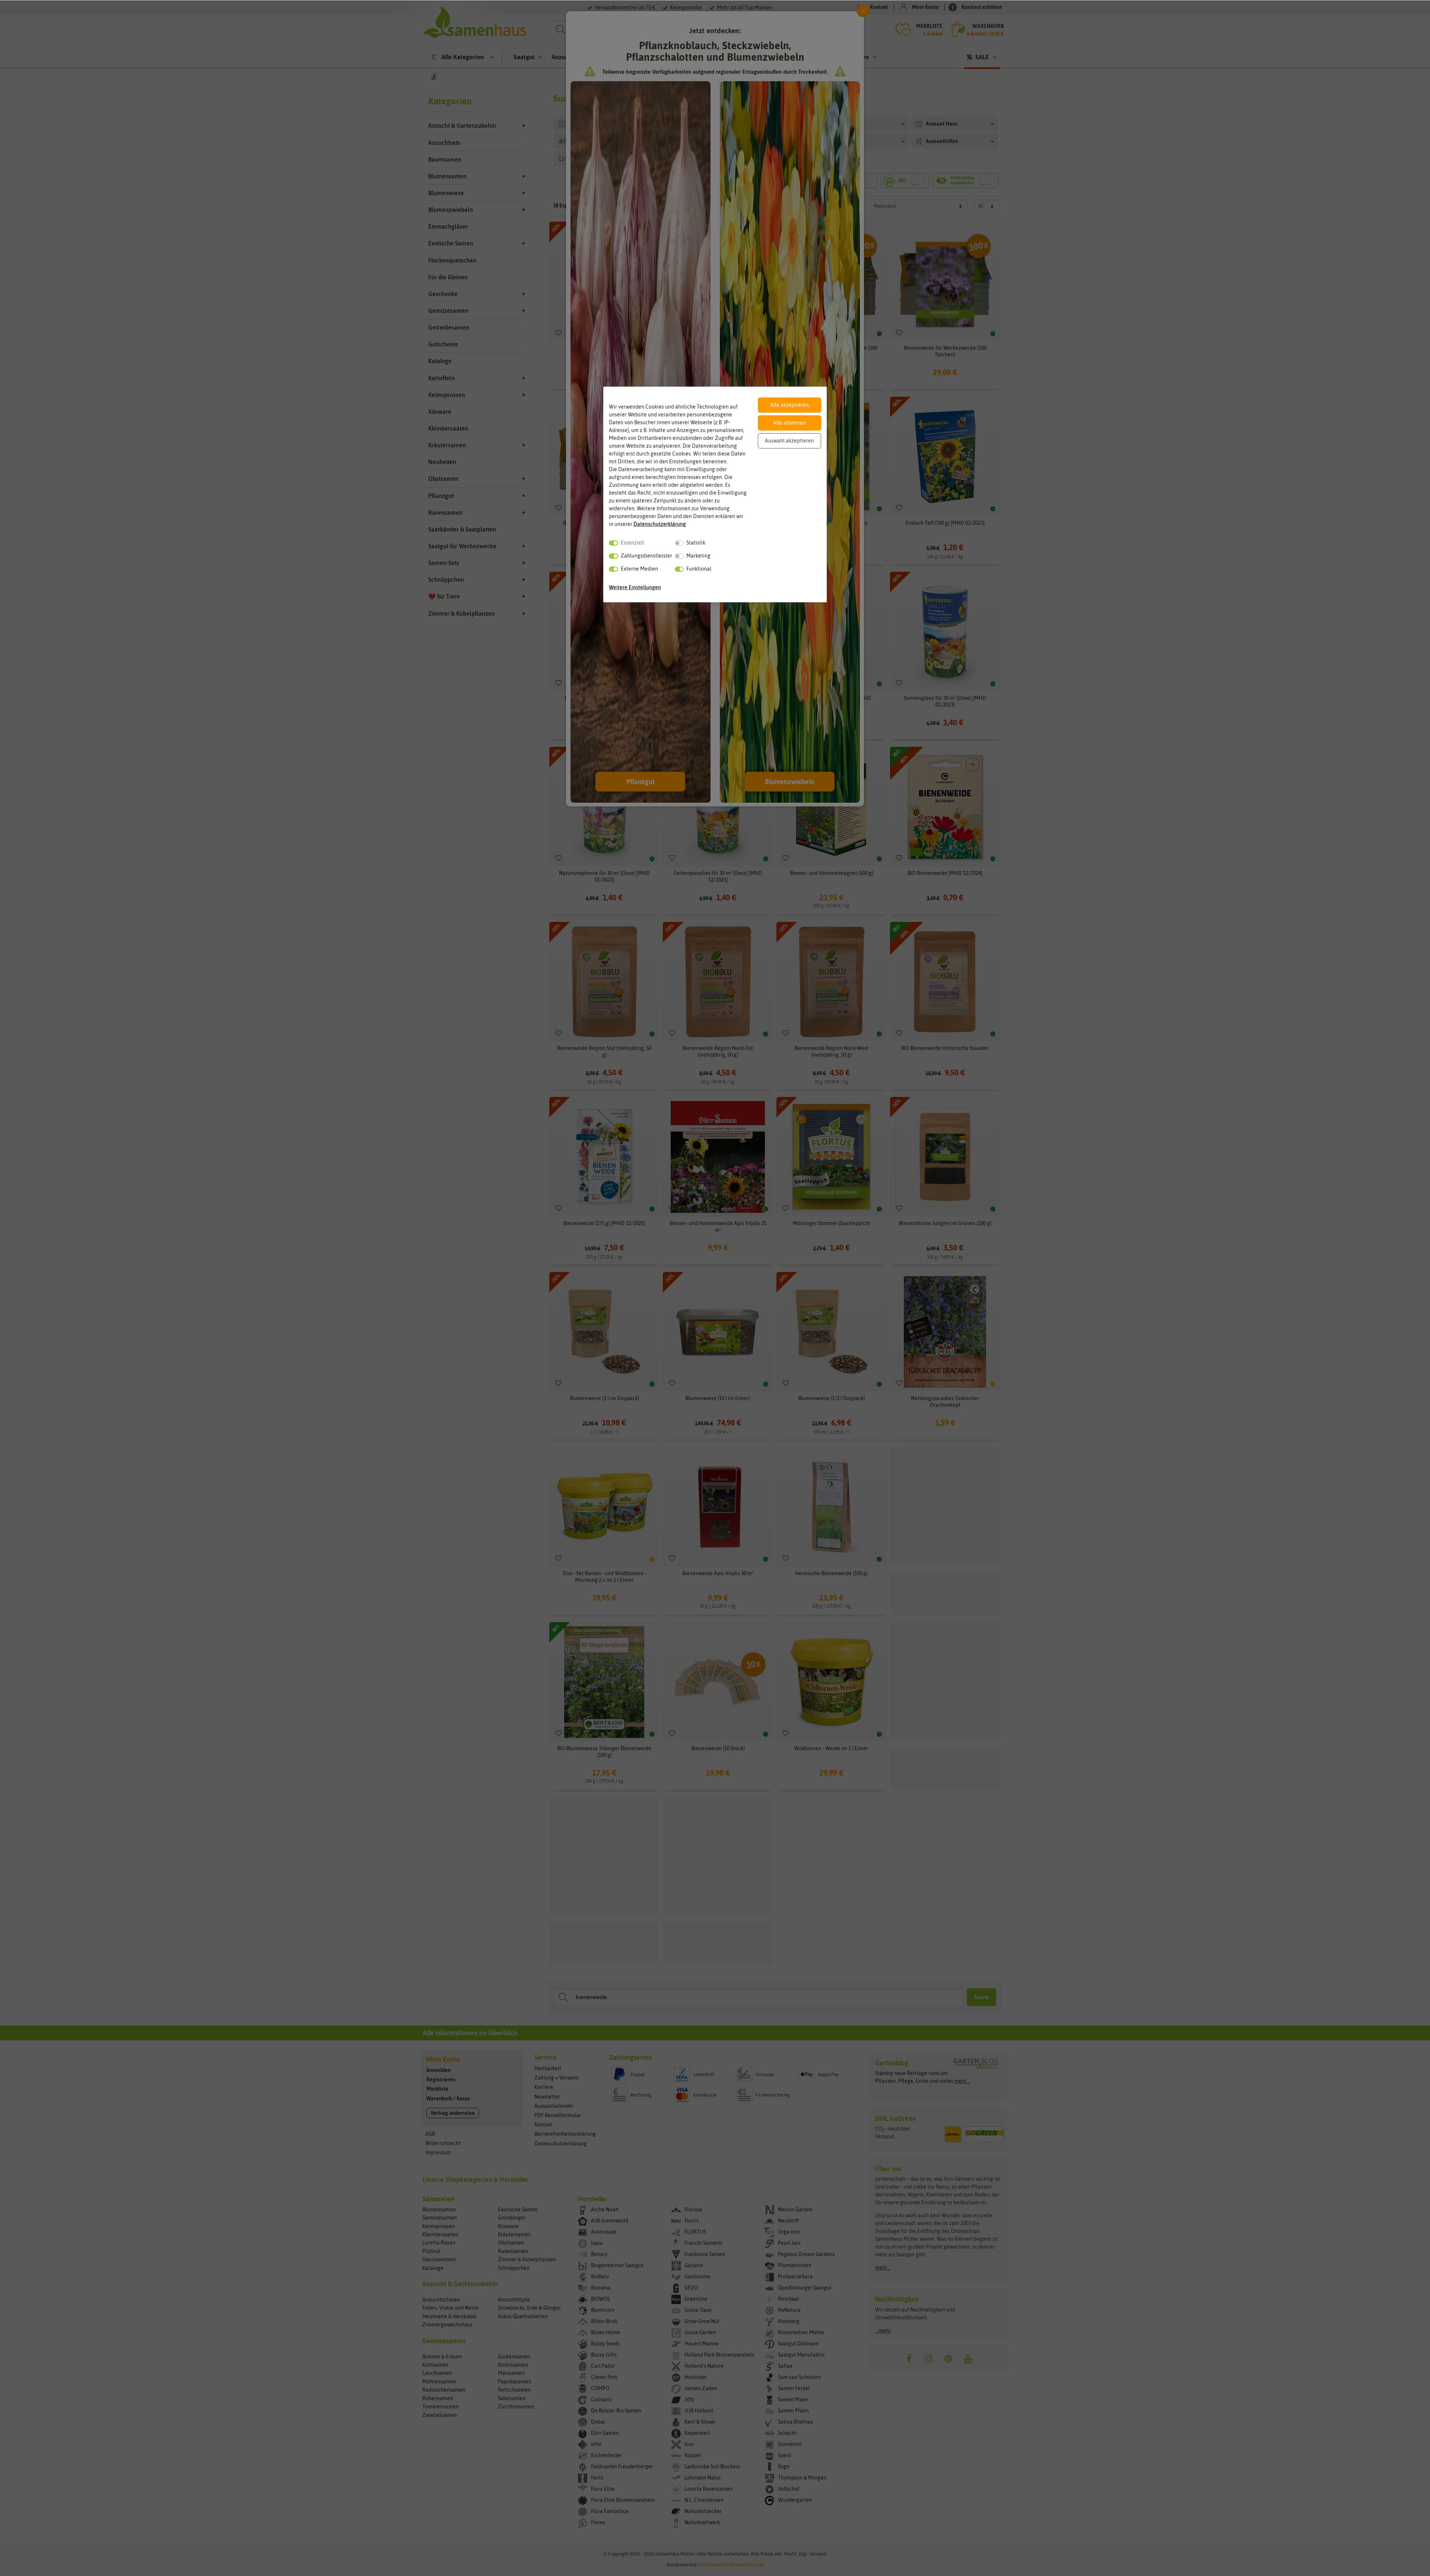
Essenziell (633, 543)
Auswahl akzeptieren (789, 441)
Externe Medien (639, 569)
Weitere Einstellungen (635, 587)
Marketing (698, 556)
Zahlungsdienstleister (646, 556)
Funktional (699, 569)
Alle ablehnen (789, 423)
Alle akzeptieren (789, 405)
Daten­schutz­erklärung (660, 524)
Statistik (696, 543)
